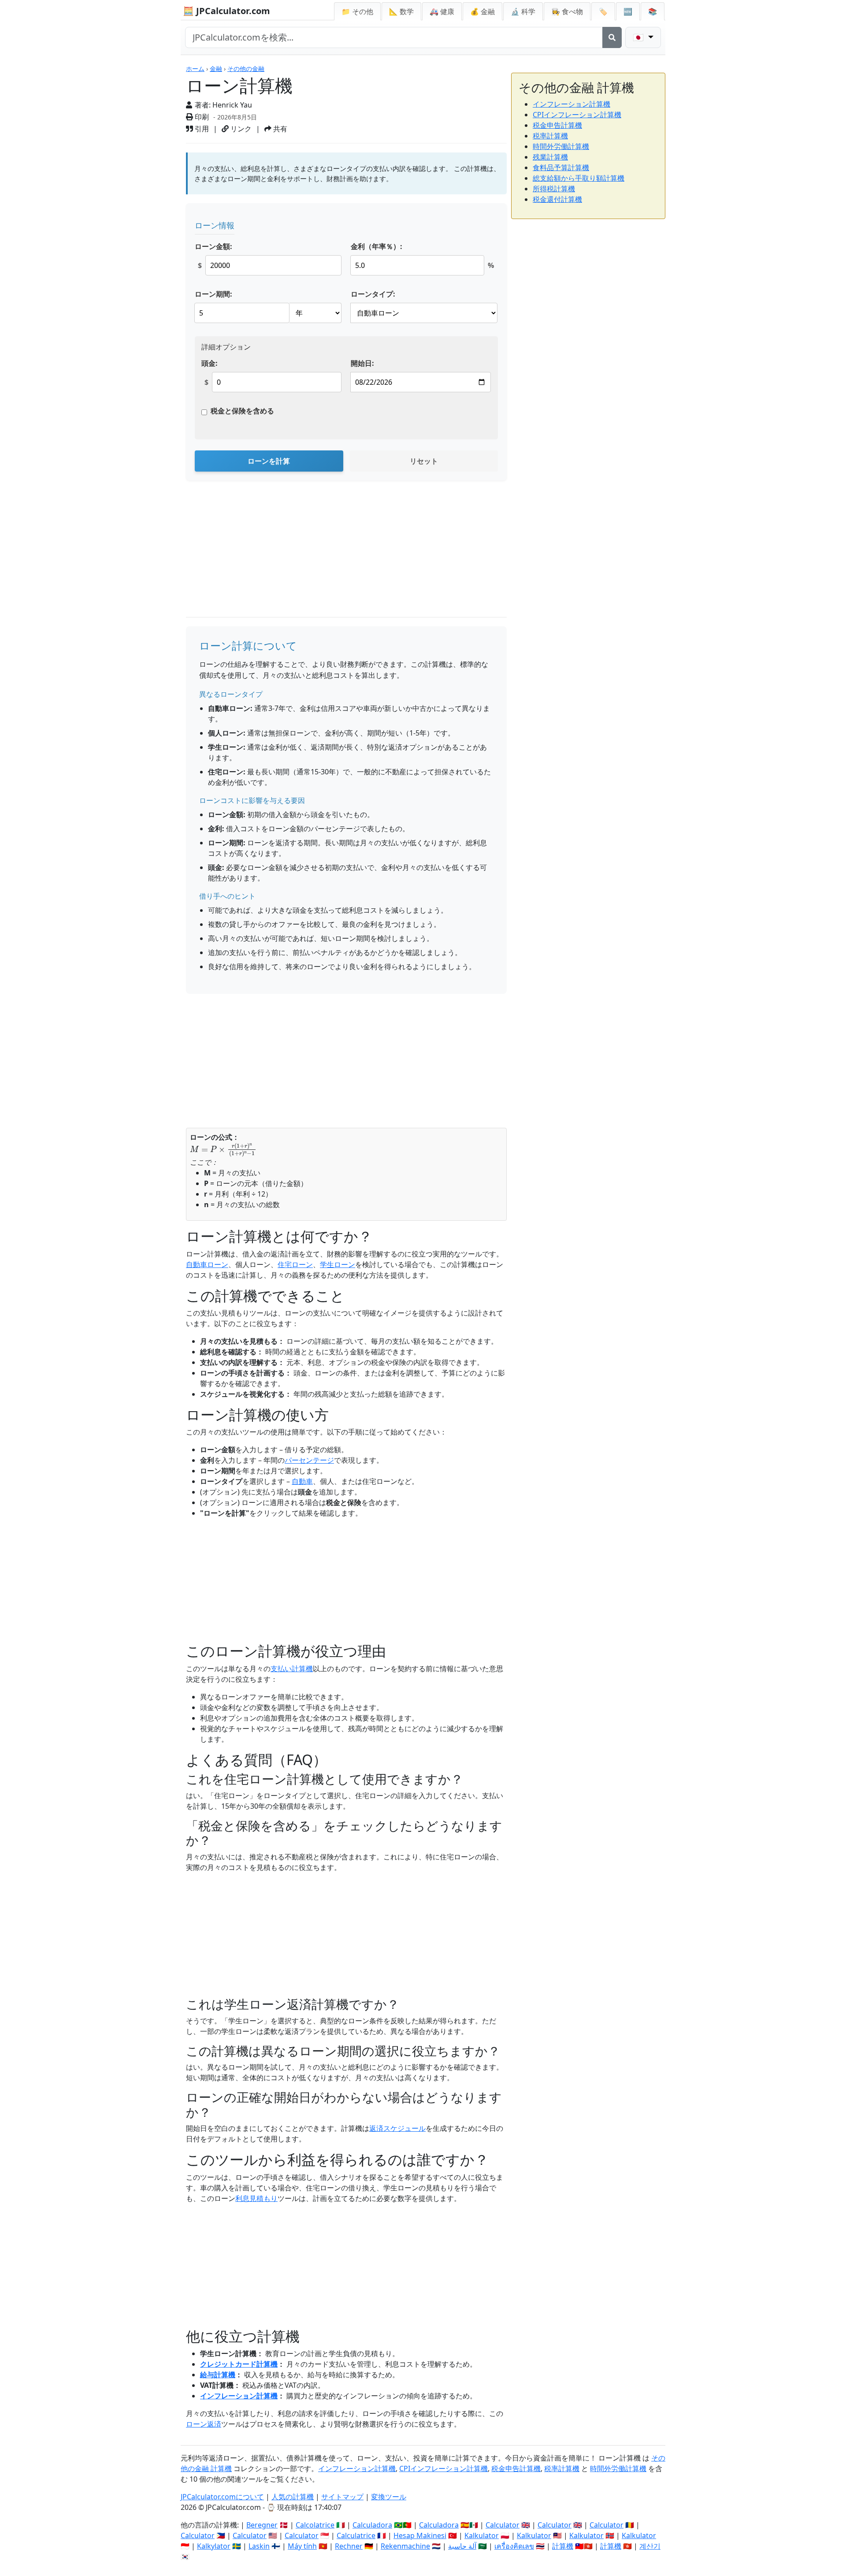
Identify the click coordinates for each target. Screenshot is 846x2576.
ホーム (195, 69)
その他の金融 (246, 69)
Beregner (262, 2525)
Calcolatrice (315, 2525)
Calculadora (372, 2525)
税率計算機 (550, 136)
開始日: (362, 363)
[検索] (612, 37)
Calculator (503, 2525)
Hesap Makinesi (420, 2535)
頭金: (210, 363)
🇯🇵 (639, 37)
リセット (424, 461)
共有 (279, 129)
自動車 (302, 1481)
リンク (240, 129)
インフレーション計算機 (239, 2396)
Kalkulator (482, 2535)
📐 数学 (401, 11)
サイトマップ (342, 2497)
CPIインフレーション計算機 (577, 115)
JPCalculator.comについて (222, 2497)
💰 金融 (482, 11)
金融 (216, 69)
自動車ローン (207, 1264)
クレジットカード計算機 (239, 2364)
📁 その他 (357, 11)
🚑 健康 (442, 11)
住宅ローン (295, 1264)
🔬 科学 (523, 11)
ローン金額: (213, 246)
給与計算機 (218, 2375)
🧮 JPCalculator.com (226, 11)
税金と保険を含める (242, 411)
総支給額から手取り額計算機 (579, 178)
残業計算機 (550, 157)
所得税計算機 (554, 189)
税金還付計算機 (557, 199)
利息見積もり (256, 2198)
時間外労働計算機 (561, 146)
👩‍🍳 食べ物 (567, 11)
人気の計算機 (293, 2497)
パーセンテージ (309, 1460)
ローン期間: (213, 294)
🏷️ (603, 11)
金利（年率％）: (377, 246)
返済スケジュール (397, 2128)
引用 (201, 129)
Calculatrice (356, 2535)
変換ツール (389, 2497)
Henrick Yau (232, 105)
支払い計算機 (292, 1669)
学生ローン (338, 1264)
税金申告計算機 (557, 125)
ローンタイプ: (373, 294)
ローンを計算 (269, 461)
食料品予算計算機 (561, 167)
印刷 (201, 117)
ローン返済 (204, 2424)
